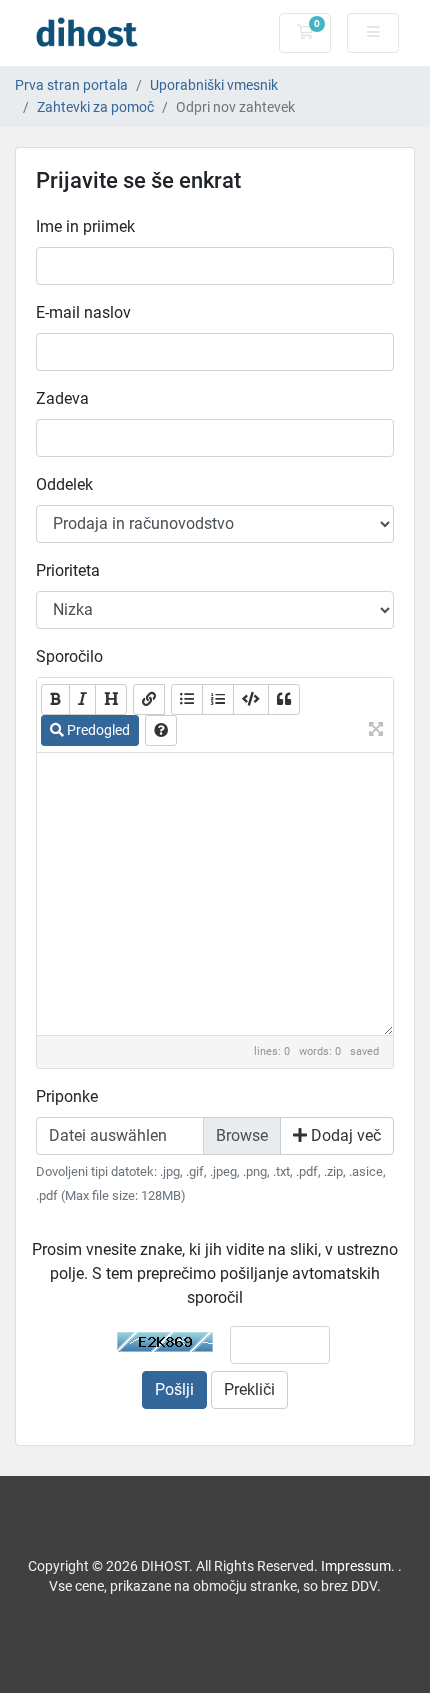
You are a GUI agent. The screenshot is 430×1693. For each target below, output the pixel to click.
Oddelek (64, 484)
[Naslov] (111, 699)
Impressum (356, 1566)
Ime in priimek (85, 226)
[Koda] (251, 699)
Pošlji (174, 1389)
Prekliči (249, 1389)
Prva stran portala (71, 85)
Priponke (67, 1096)
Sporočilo (69, 656)
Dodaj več (344, 1135)
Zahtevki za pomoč (95, 107)
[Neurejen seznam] (187, 699)
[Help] (161, 730)
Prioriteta (68, 570)
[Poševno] (82, 699)
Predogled (97, 730)
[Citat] (284, 699)
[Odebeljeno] (55, 699)
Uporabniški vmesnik (214, 85)
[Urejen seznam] (218, 699)
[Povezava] (149, 699)
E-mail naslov (83, 312)
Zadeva (62, 398)
